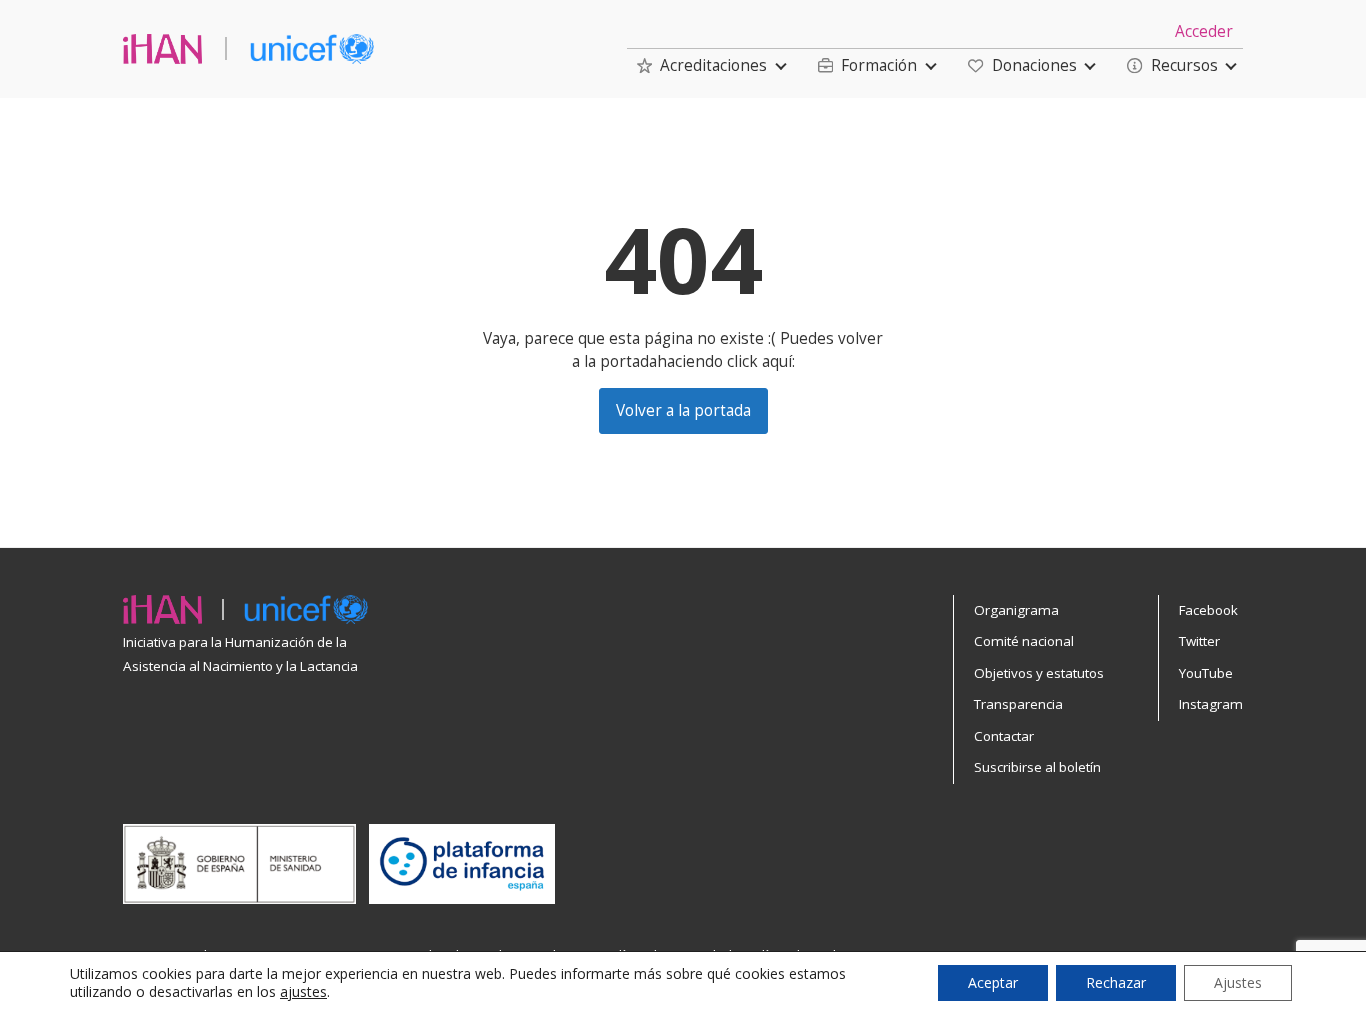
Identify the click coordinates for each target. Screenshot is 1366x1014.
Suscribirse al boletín (1037, 767)
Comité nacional (1024, 641)
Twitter (1199, 641)
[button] (702, 65)
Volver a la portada (683, 410)
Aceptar (993, 982)
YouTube (1206, 673)
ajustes (303, 992)
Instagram (1211, 704)
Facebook (1208, 610)
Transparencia (1018, 704)
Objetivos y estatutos (1039, 673)
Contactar (1004, 736)
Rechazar (1116, 982)
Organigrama (1016, 610)
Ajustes (1238, 982)
